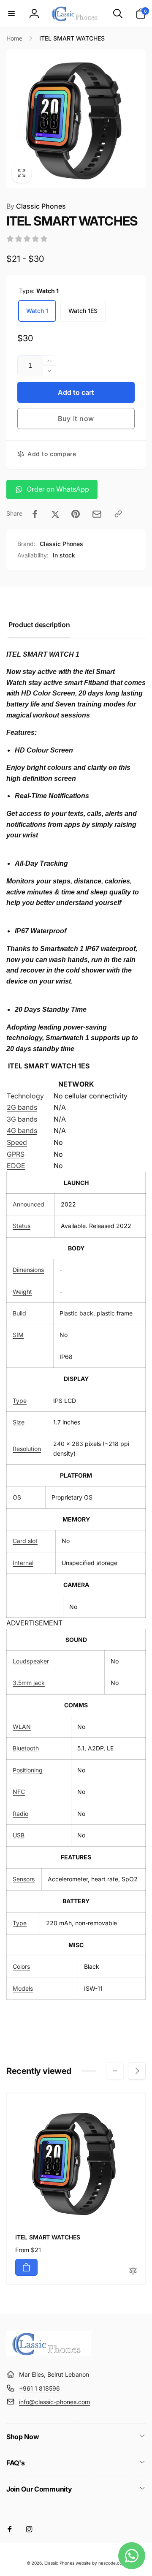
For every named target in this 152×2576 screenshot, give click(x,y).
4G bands (22, 1130)
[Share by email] (97, 514)
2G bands (22, 1107)
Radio (20, 1814)
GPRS (16, 1154)
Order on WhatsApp (58, 489)
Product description (39, 625)
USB (19, 1835)
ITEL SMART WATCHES (48, 2237)
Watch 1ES (83, 311)
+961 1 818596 (39, 2388)
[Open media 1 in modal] (76, 119)
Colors (21, 1966)
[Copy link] (118, 514)
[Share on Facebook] (35, 514)
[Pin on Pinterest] (76, 514)
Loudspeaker (31, 1661)
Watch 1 (37, 311)
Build (19, 1313)
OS (17, 1497)
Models (23, 1988)
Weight (22, 1292)
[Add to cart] (26, 2267)
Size (19, 1422)
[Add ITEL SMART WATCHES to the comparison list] (133, 2271)
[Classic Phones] (49, 2354)
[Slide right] (137, 2071)
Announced (28, 1204)
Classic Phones (36, 206)
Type (20, 1401)
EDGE (16, 1166)
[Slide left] (115, 2071)
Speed (17, 1142)
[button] (11, 14)
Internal (23, 1563)
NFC (19, 1792)
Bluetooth (26, 1748)
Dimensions (28, 1270)
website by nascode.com (101, 2563)
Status (22, 1226)
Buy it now (76, 418)
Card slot (25, 1541)
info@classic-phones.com (54, 2402)
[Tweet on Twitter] (55, 514)
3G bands (22, 1119)
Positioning (28, 1770)
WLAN (22, 1727)
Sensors (24, 1879)
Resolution (27, 1449)
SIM (18, 1335)
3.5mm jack (29, 1683)
